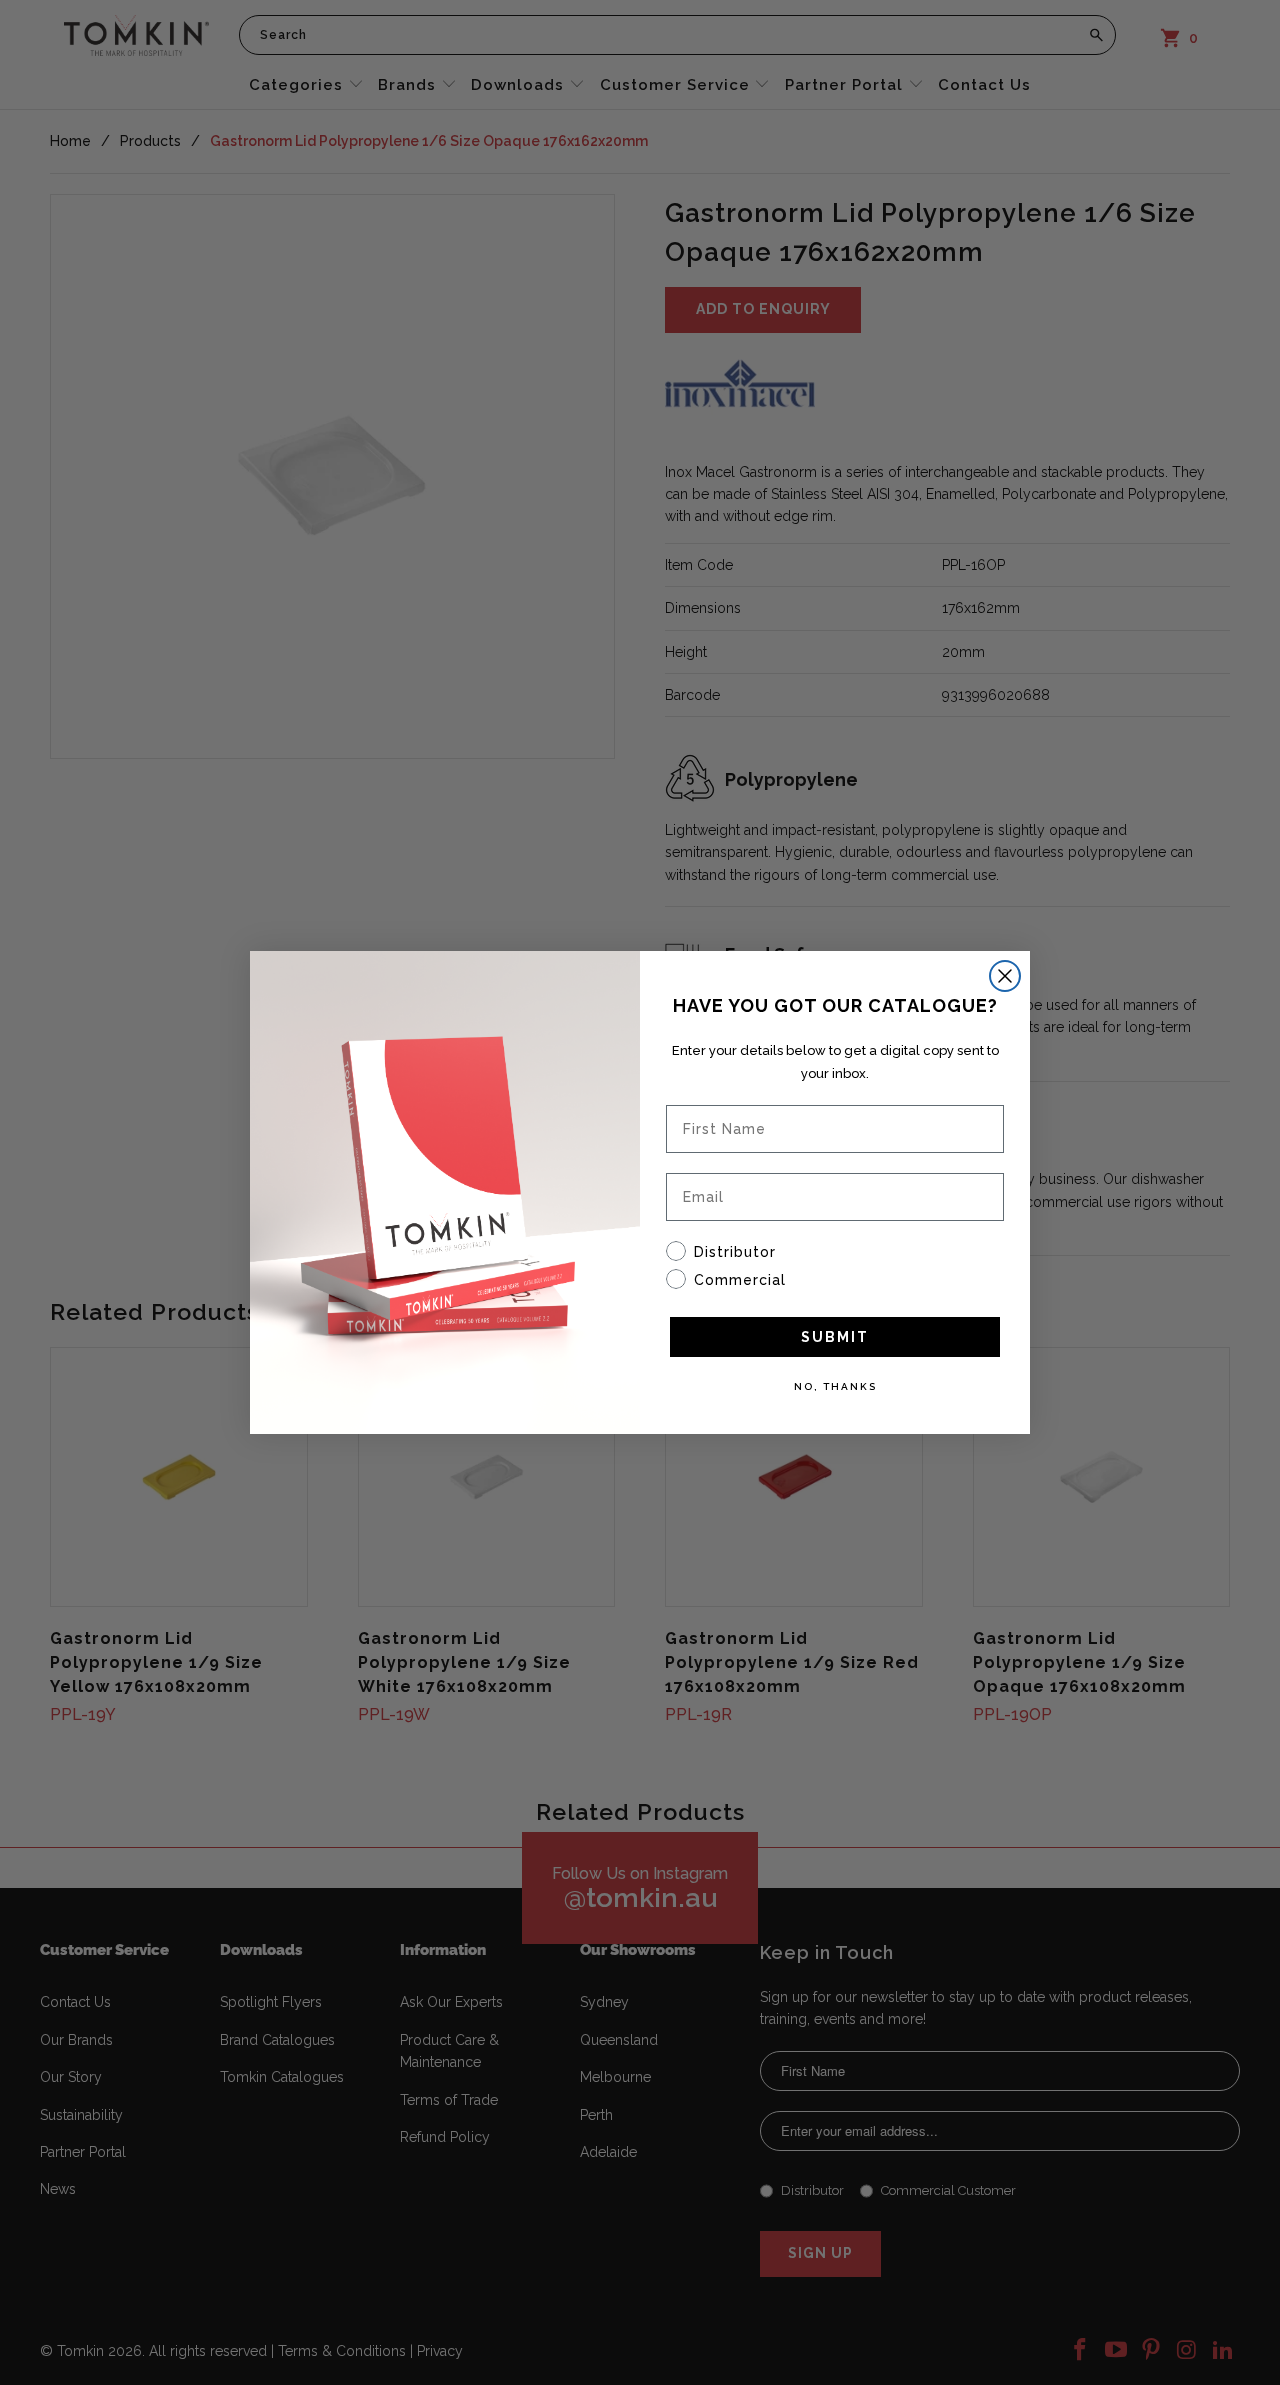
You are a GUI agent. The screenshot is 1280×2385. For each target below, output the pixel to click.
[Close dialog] (1005, 976)
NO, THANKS (835, 1386)
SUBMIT (835, 1337)
